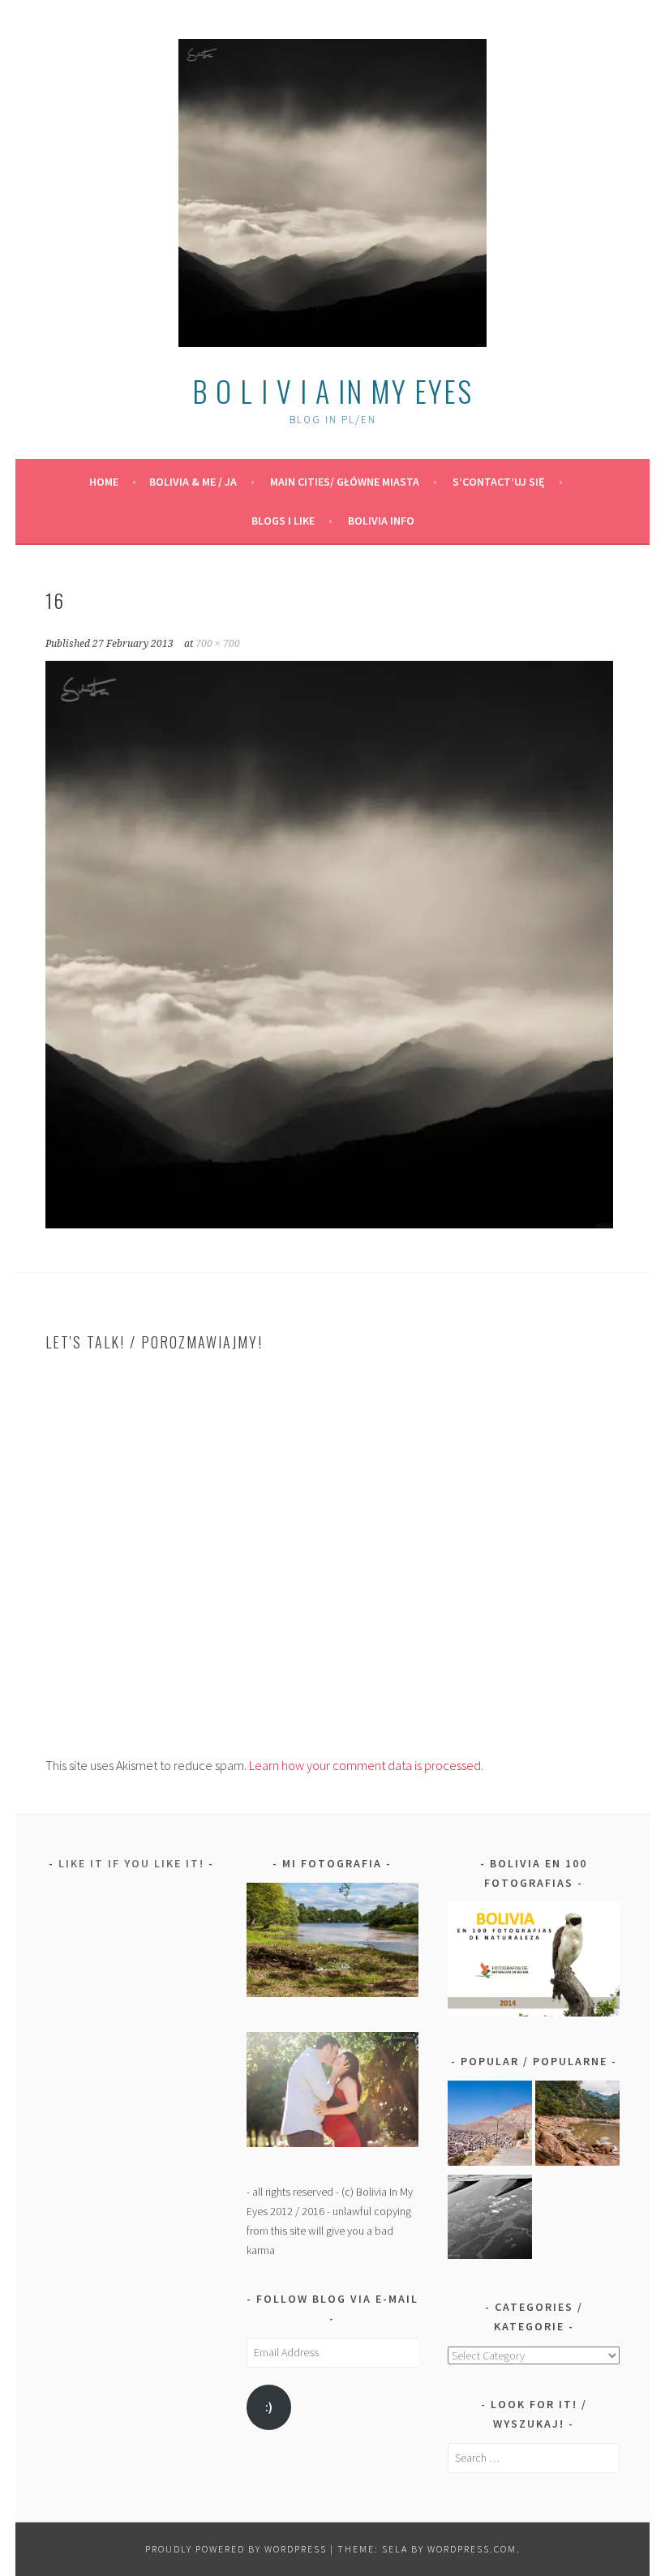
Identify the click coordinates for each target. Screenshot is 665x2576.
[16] (329, 1224)
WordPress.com (472, 2549)
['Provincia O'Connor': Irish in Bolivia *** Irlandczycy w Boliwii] (577, 2126)
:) (269, 2407)
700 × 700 (218, 644)
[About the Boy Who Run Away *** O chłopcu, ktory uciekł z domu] (490, 2126)
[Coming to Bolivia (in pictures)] (490, 2220)
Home (104, 482)
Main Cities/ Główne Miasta (345, 482)
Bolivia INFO (381, 521)
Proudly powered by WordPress (236, 2549)
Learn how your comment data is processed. (366, 1765)
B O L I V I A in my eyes (332, 390)
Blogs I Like (283, 521)
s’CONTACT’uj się (499, 482)
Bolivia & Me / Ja (193, 482)
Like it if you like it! (131, 1863)
